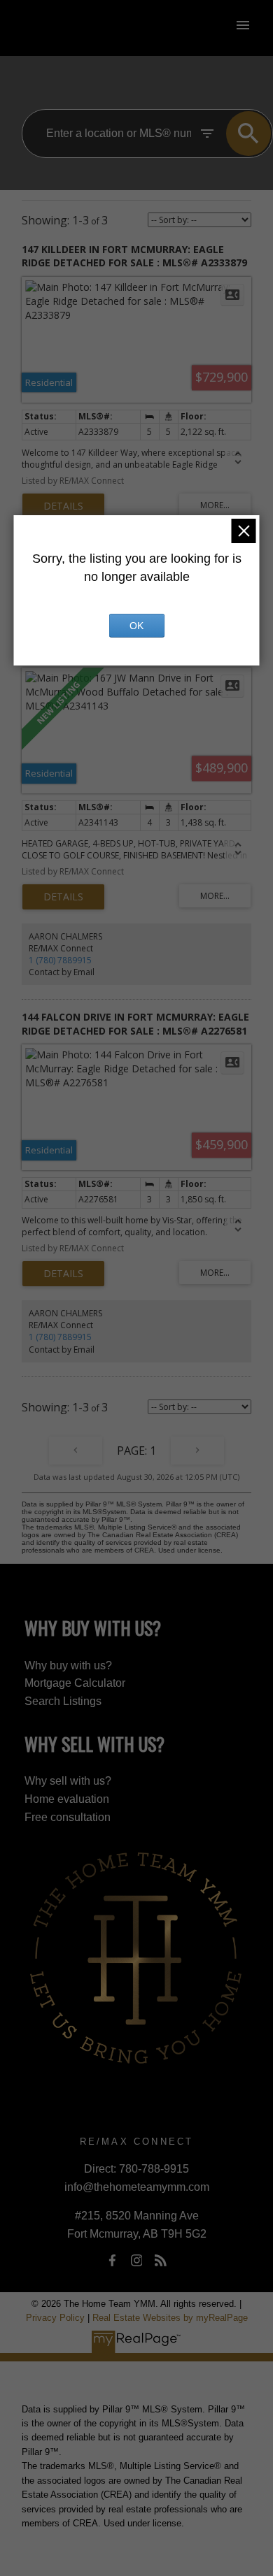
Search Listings (63, 1701)
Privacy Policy (55, 2318)
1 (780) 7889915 (60, 960)
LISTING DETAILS (63, 506)
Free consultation (68, 1817)
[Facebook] (113, 2261)
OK (136, 626)
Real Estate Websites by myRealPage (170, 2318)
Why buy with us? (68, 1665)
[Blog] (160, 2261)
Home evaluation (67, 1799)
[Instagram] (136, 2261)
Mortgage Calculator (75, 1683)
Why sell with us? (68, 1781)
